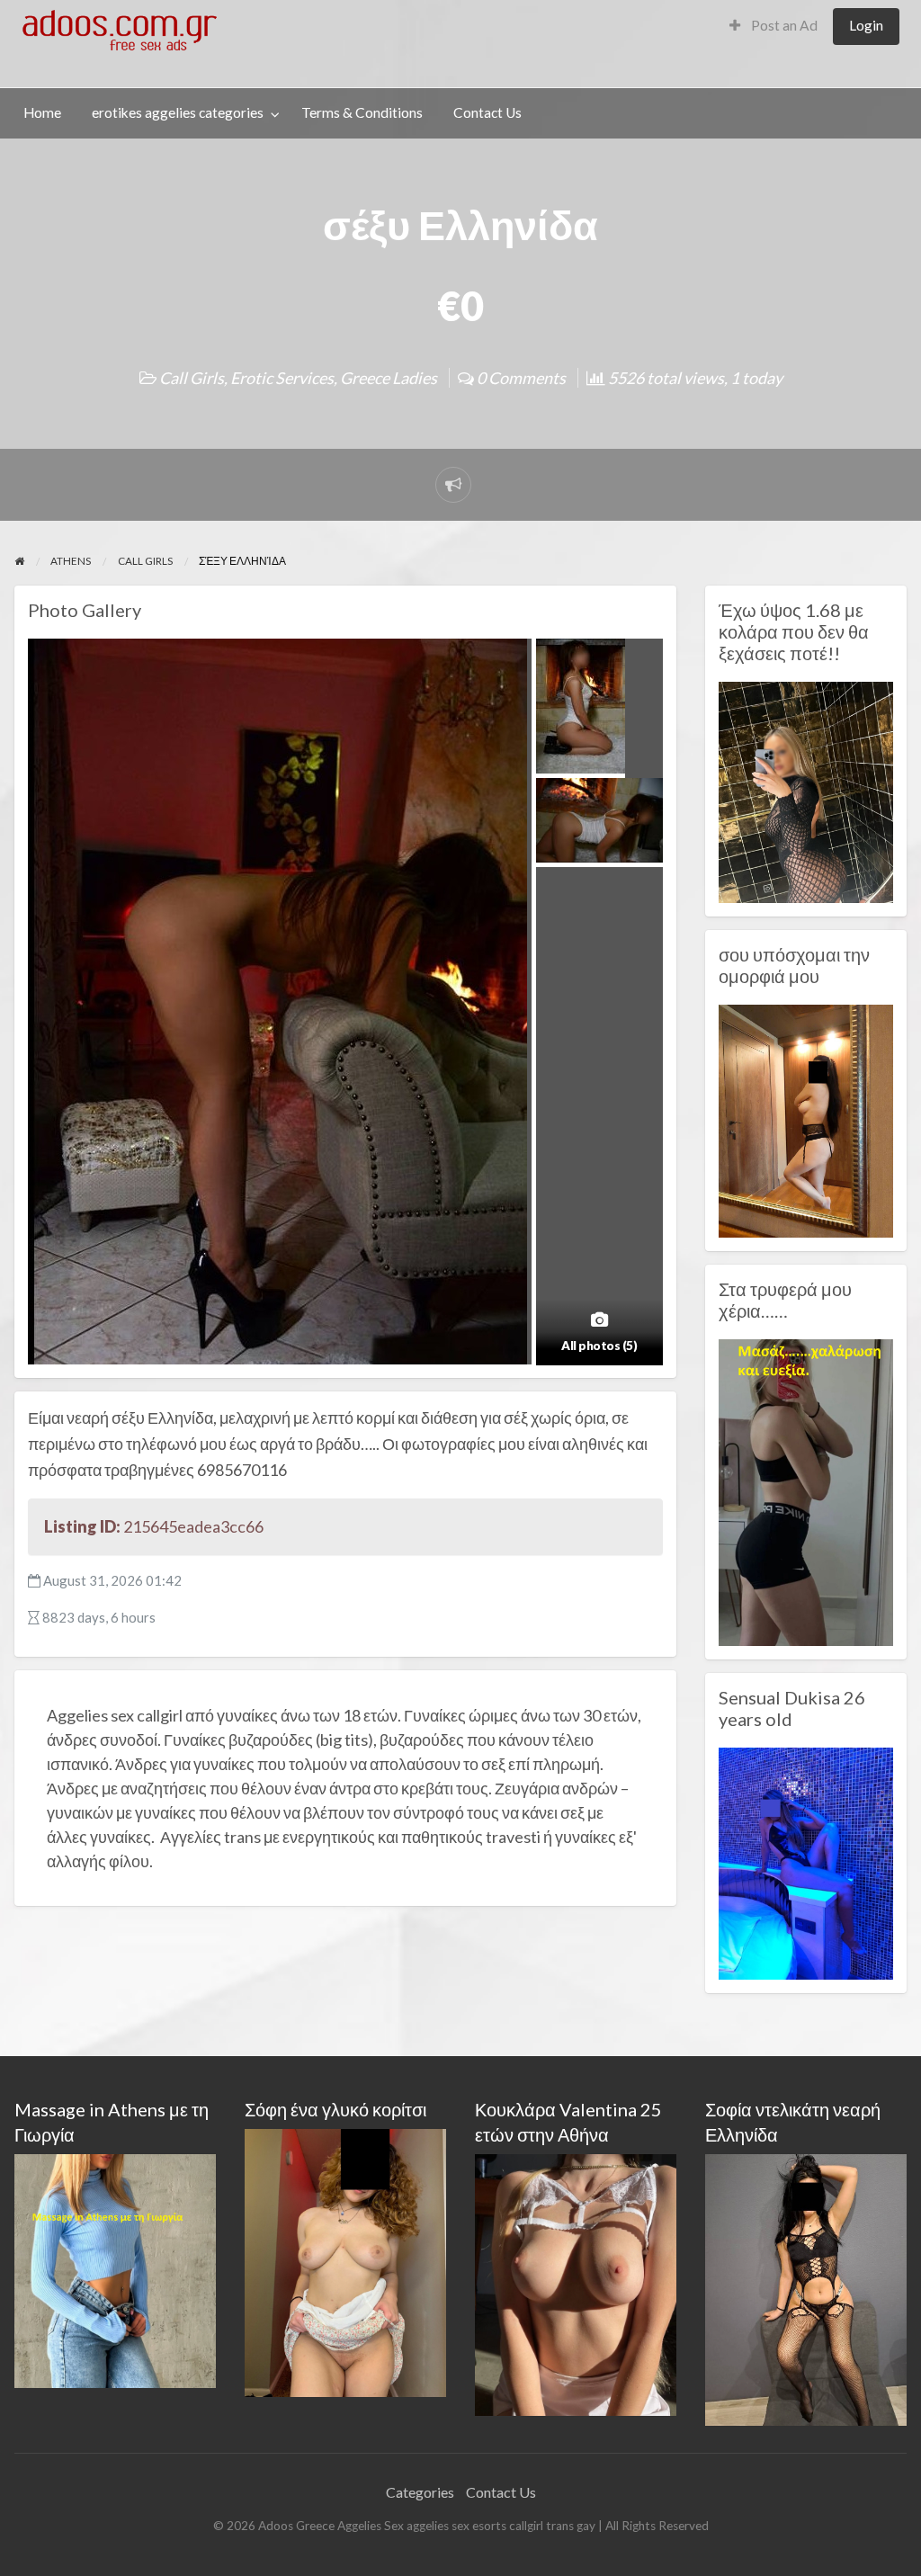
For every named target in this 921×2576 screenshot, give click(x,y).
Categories (420, 2492)
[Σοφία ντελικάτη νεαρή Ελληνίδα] (806, 2288)
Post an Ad (783, 25)
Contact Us (487, 112)
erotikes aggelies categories (178, 112)
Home (42, 112)
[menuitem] (773, 27)
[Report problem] (453, 485)
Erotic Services (282, 378)
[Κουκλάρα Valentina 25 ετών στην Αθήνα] (576, 2282)
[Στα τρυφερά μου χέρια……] (806, 1490)
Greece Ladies (389, 378)
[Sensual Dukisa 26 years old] (806, 1862)
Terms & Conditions (362, 112)
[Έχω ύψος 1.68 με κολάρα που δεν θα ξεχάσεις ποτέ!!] (806, 791)
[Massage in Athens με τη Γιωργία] (115, 2269)
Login (866, 25)
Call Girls (192, 378)
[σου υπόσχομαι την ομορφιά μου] (806, 1119)
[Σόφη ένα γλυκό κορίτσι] (345, 2261)
